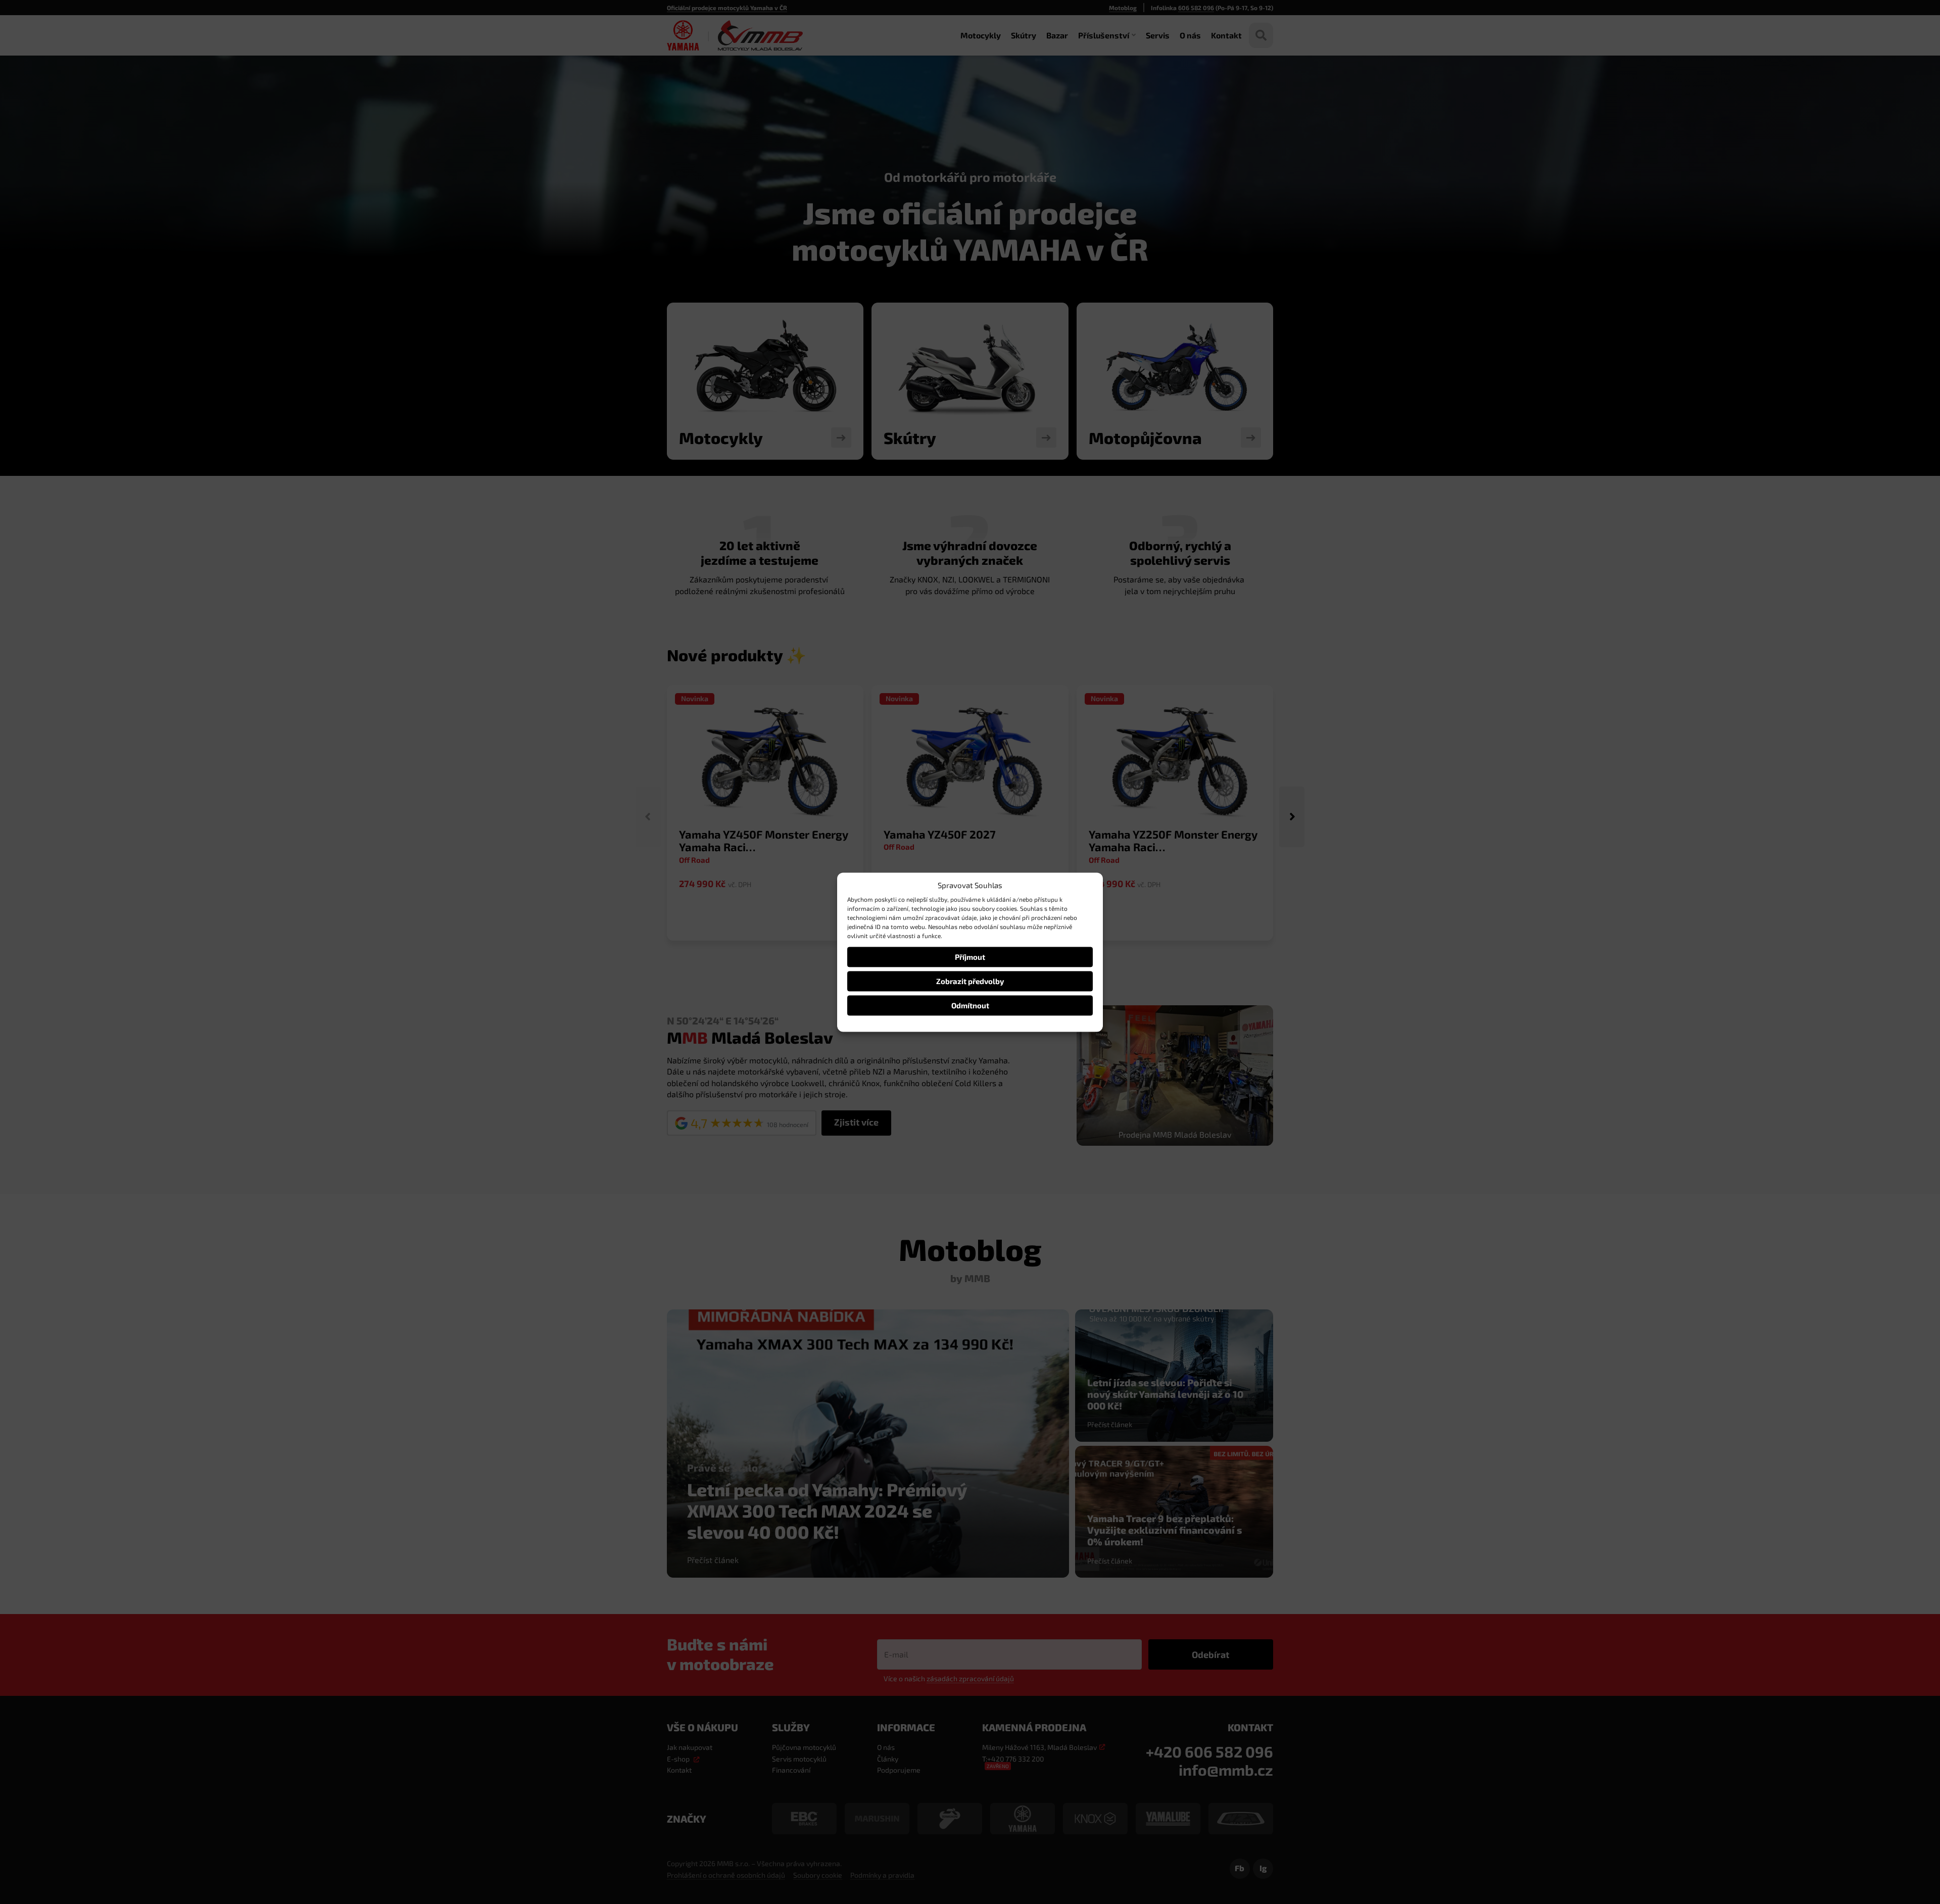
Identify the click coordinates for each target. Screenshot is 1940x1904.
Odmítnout (970, 1005)
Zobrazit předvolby (970, 981)
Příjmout (970, 957)
